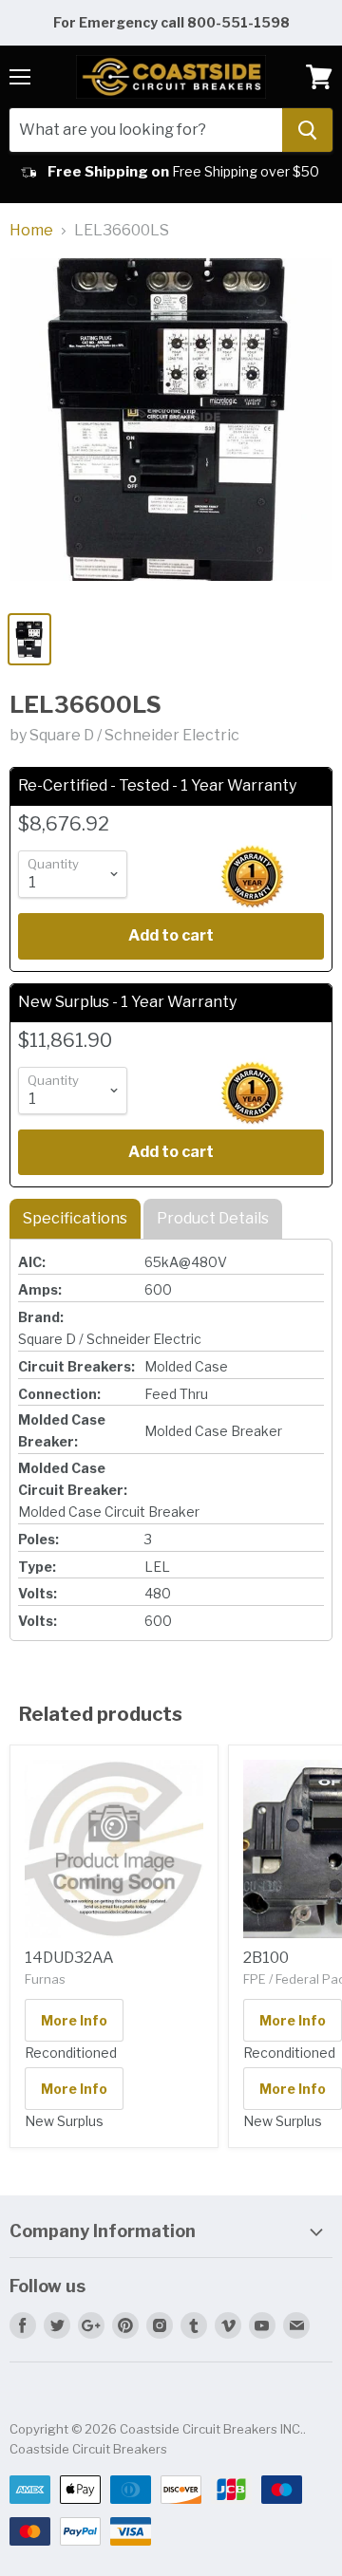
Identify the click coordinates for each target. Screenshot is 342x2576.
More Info (74, 2020)
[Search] (307, 130)
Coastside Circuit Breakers (88, 2449)
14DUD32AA (69, 1958)
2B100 (266, 1958)
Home (31, 231)
